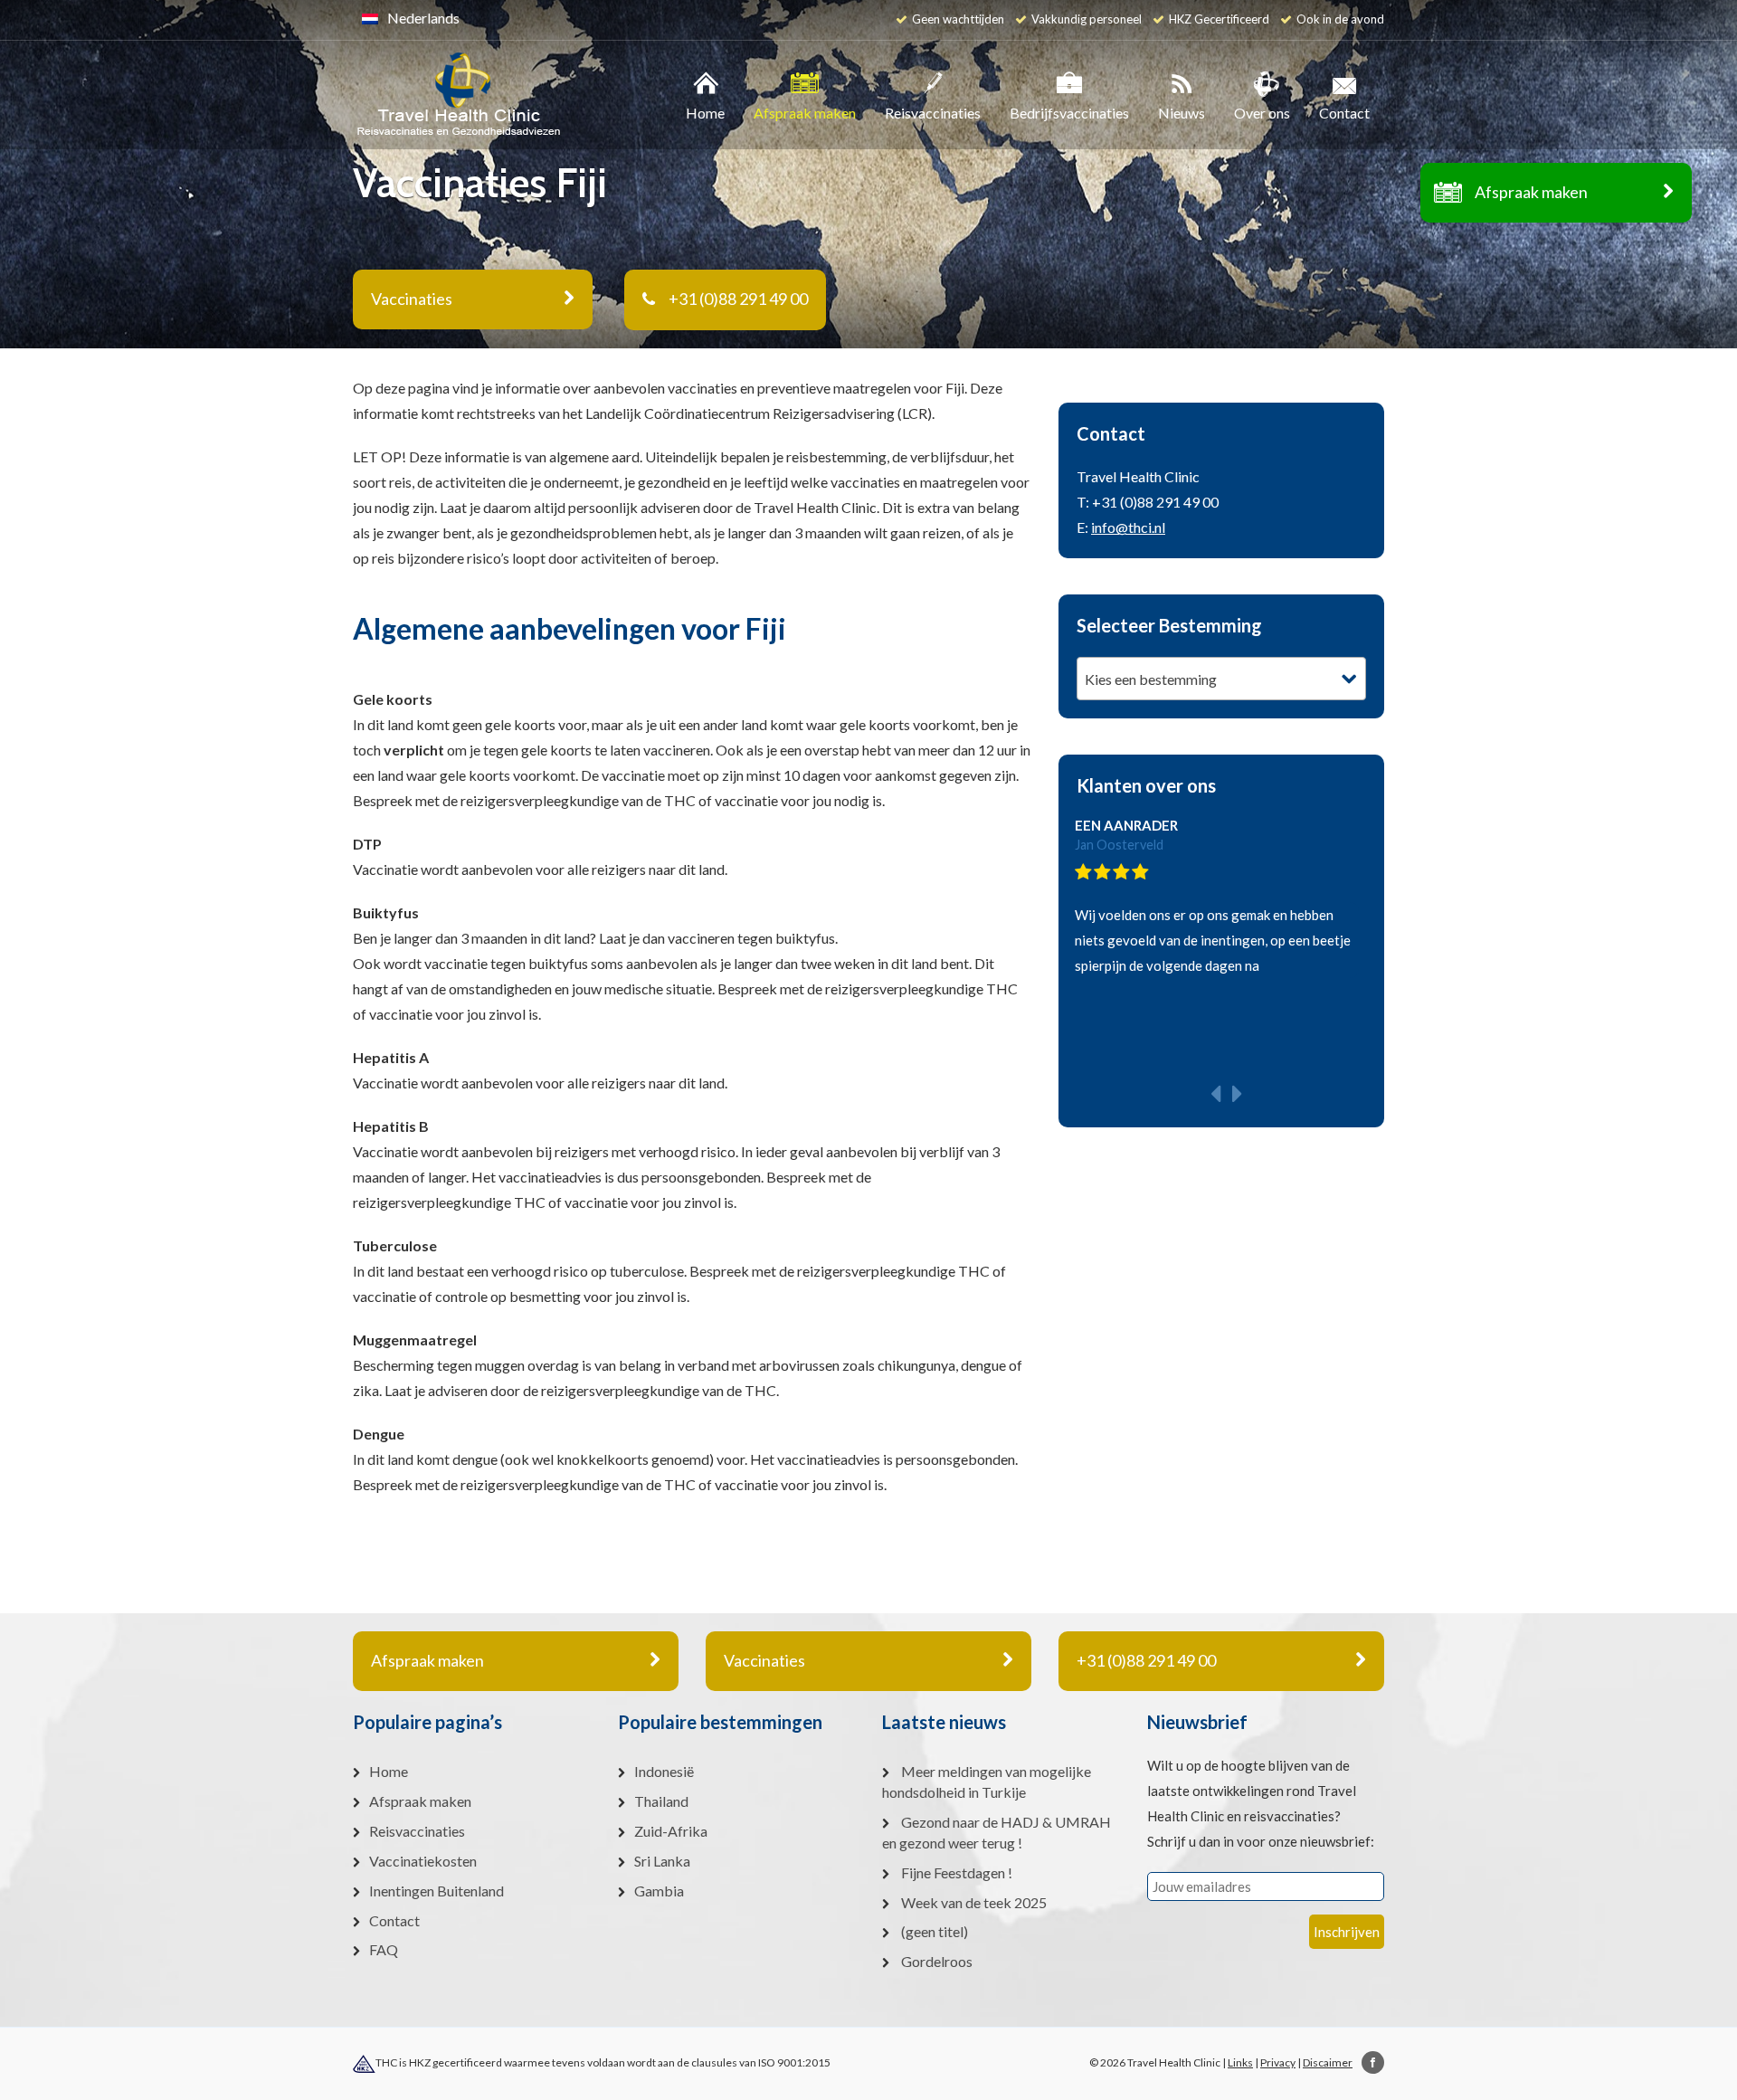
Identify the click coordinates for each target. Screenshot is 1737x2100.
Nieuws (1182, 113)
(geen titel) (935, 1931)
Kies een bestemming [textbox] (1151, 679)
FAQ (384, 1949)
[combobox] (1221, 679)
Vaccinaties (764, 1660)
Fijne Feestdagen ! (957, 1872)
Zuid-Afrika (671, 1831)
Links (1240, 2062)
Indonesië (664, 1771)
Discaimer (1328, 2062)
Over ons (1262, 113)
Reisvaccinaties (933, 113)
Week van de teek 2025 (974, 1902)
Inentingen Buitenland (437, 1891)
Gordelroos (937, 1961)
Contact (1344, 113)
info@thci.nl (1128, 527)
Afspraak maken (1531, 192)
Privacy (1278, 2062)
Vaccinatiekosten (423, 1861)
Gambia (659, 1891)
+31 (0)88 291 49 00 (738, 299)
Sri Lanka (662, 1861)
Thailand (661, 1801)
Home (705, 113)
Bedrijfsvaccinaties (1069, 113)
